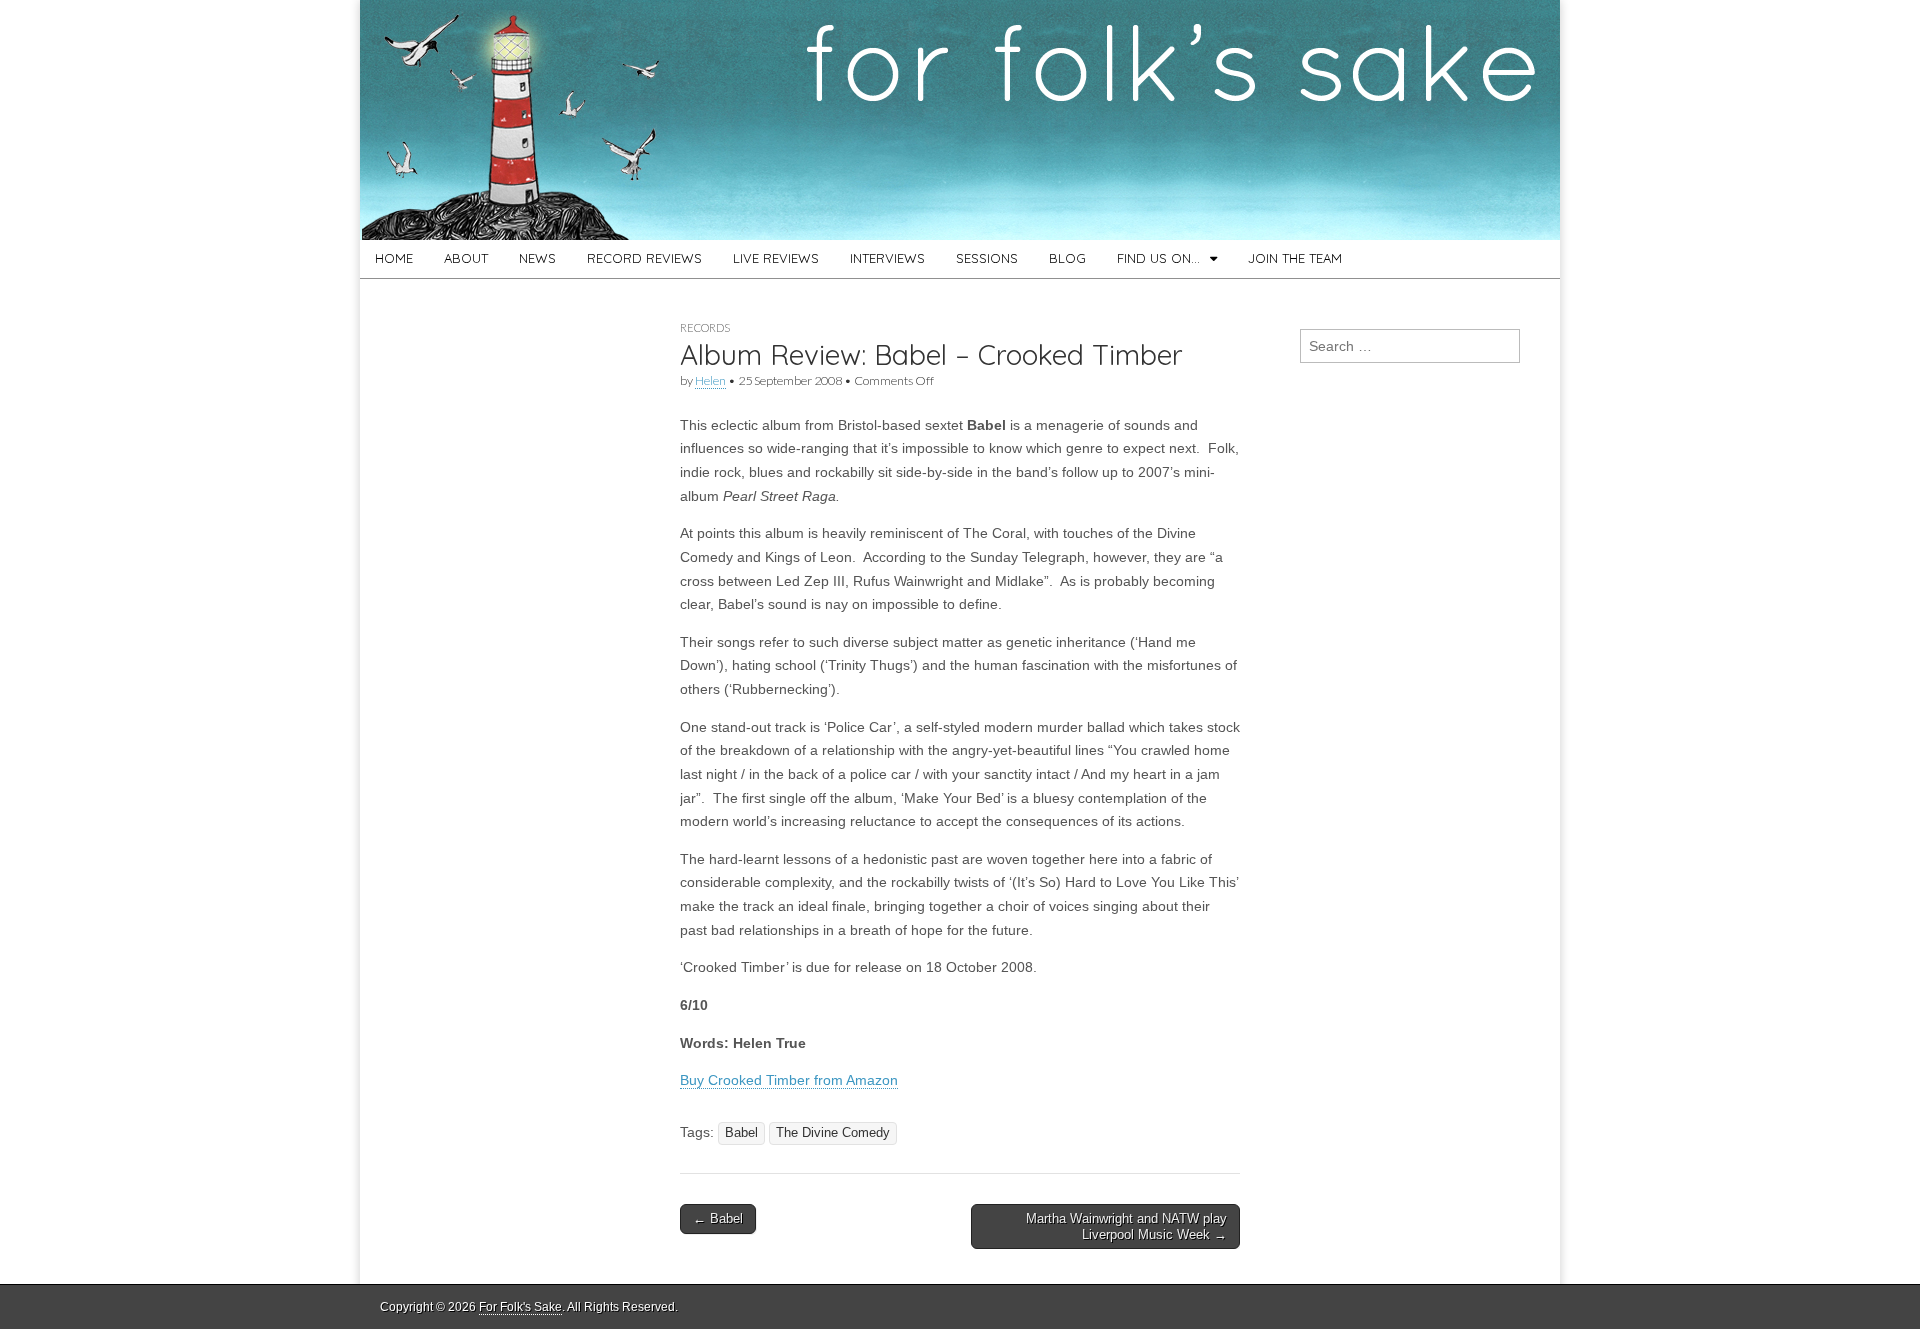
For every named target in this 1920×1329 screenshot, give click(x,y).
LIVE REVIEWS (776, 258)
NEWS (537, 258)
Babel (741, 1133)
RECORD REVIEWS (644, 258)
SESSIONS (987, 258)
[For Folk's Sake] (960, 120)
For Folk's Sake (520, 1307)
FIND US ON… (1158, 258)
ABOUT (466, 258)
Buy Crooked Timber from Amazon (789, 1080)
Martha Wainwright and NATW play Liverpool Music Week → (1126, 1226)
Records (705, 327)
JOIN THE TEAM (1295, 258)
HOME (394, 258)
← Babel (718, 1218)
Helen (710, 380)
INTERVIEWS (887, 258)
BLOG (1067, 258)
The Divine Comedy (833, 1133)
